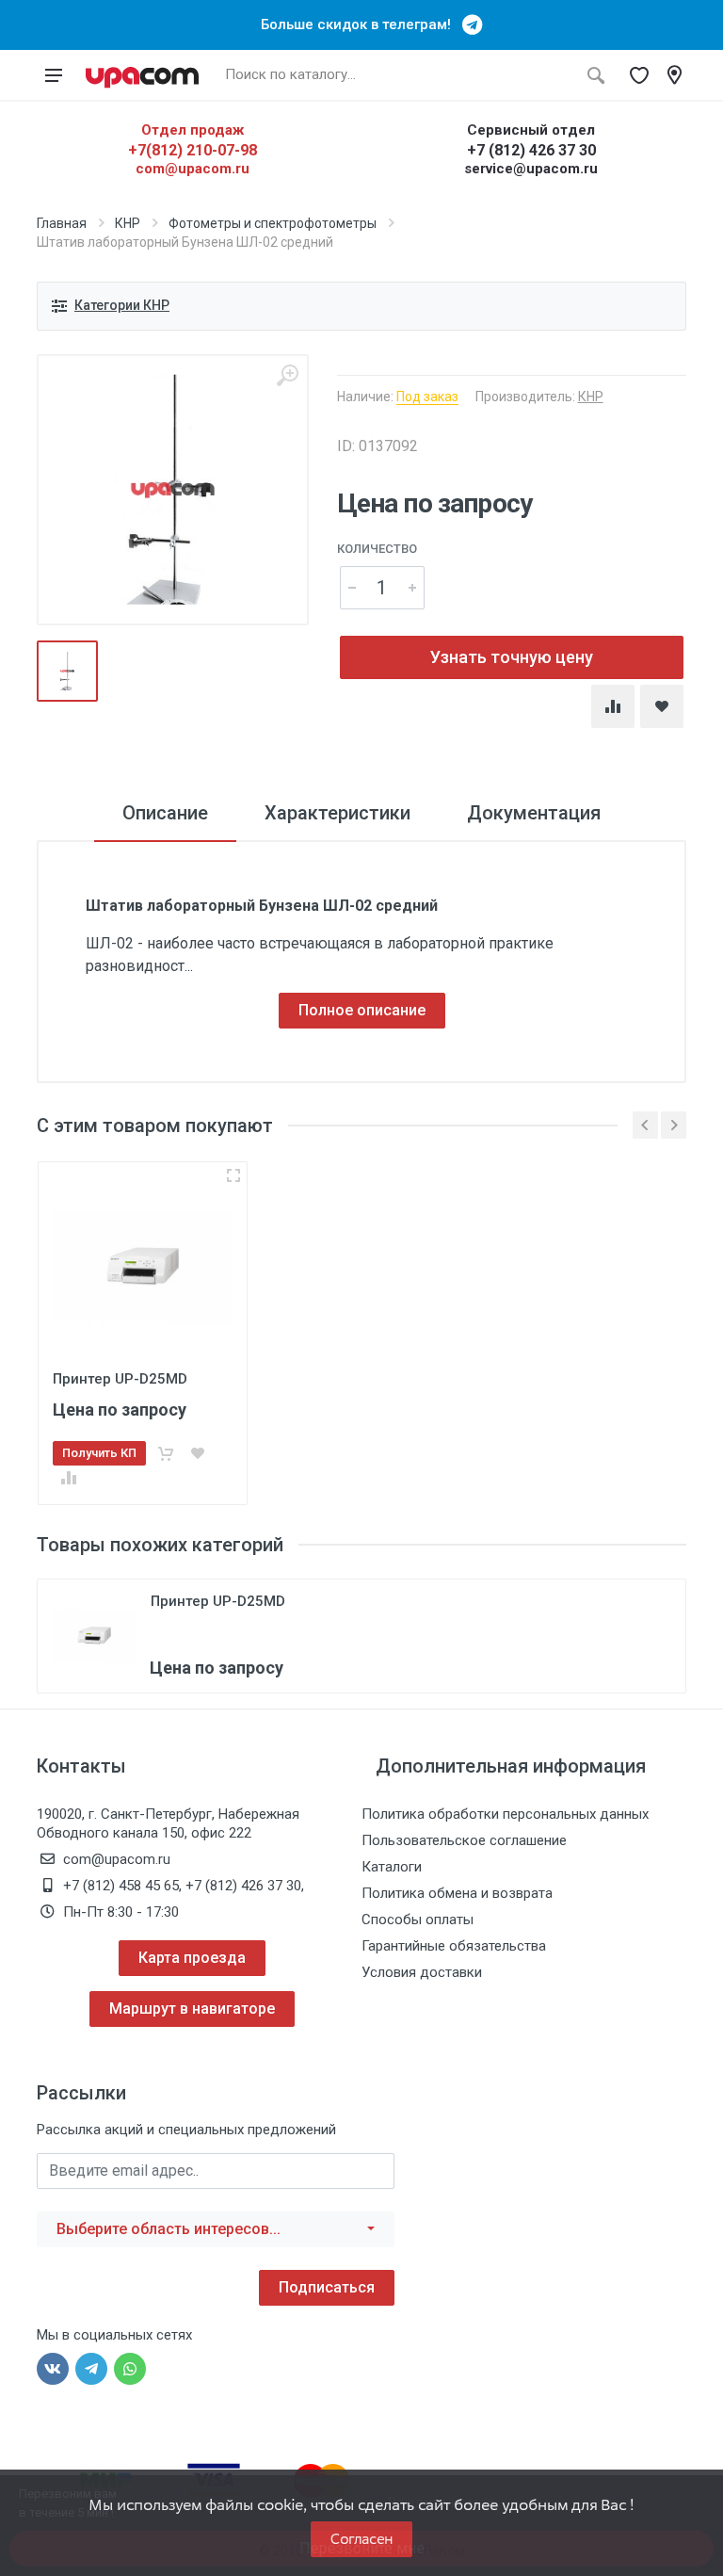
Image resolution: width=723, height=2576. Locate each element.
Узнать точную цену (512, 657)
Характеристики (337, 813)
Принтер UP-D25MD (218, 1601)
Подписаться (327, 2287)
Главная (62, 223)
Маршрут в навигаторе (192, 2009)
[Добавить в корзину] (166, 1453)
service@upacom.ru (531, 169)
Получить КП (99, 1453)
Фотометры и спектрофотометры (273, 223)
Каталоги (392, 1867)
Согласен (361, 2539)
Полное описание (362, 1010)
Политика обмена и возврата (457, 1893)
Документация (534, 813)
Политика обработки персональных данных (505, 1814)
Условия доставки (422, 1972)
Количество (377, 549)
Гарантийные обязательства (454, 1946)
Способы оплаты (418, 1920)
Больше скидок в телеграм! (361, 24)
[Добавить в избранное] (198, 1453)
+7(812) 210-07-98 (193, 150)
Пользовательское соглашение (464, 1840)
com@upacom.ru (193, 169)
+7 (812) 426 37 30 (531, 150)
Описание (165, 813)
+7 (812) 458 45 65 (121, 1886)
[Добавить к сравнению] (69, 1478)
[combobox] (216, 2229)
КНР (128, 223)
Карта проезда (192, 1958)
